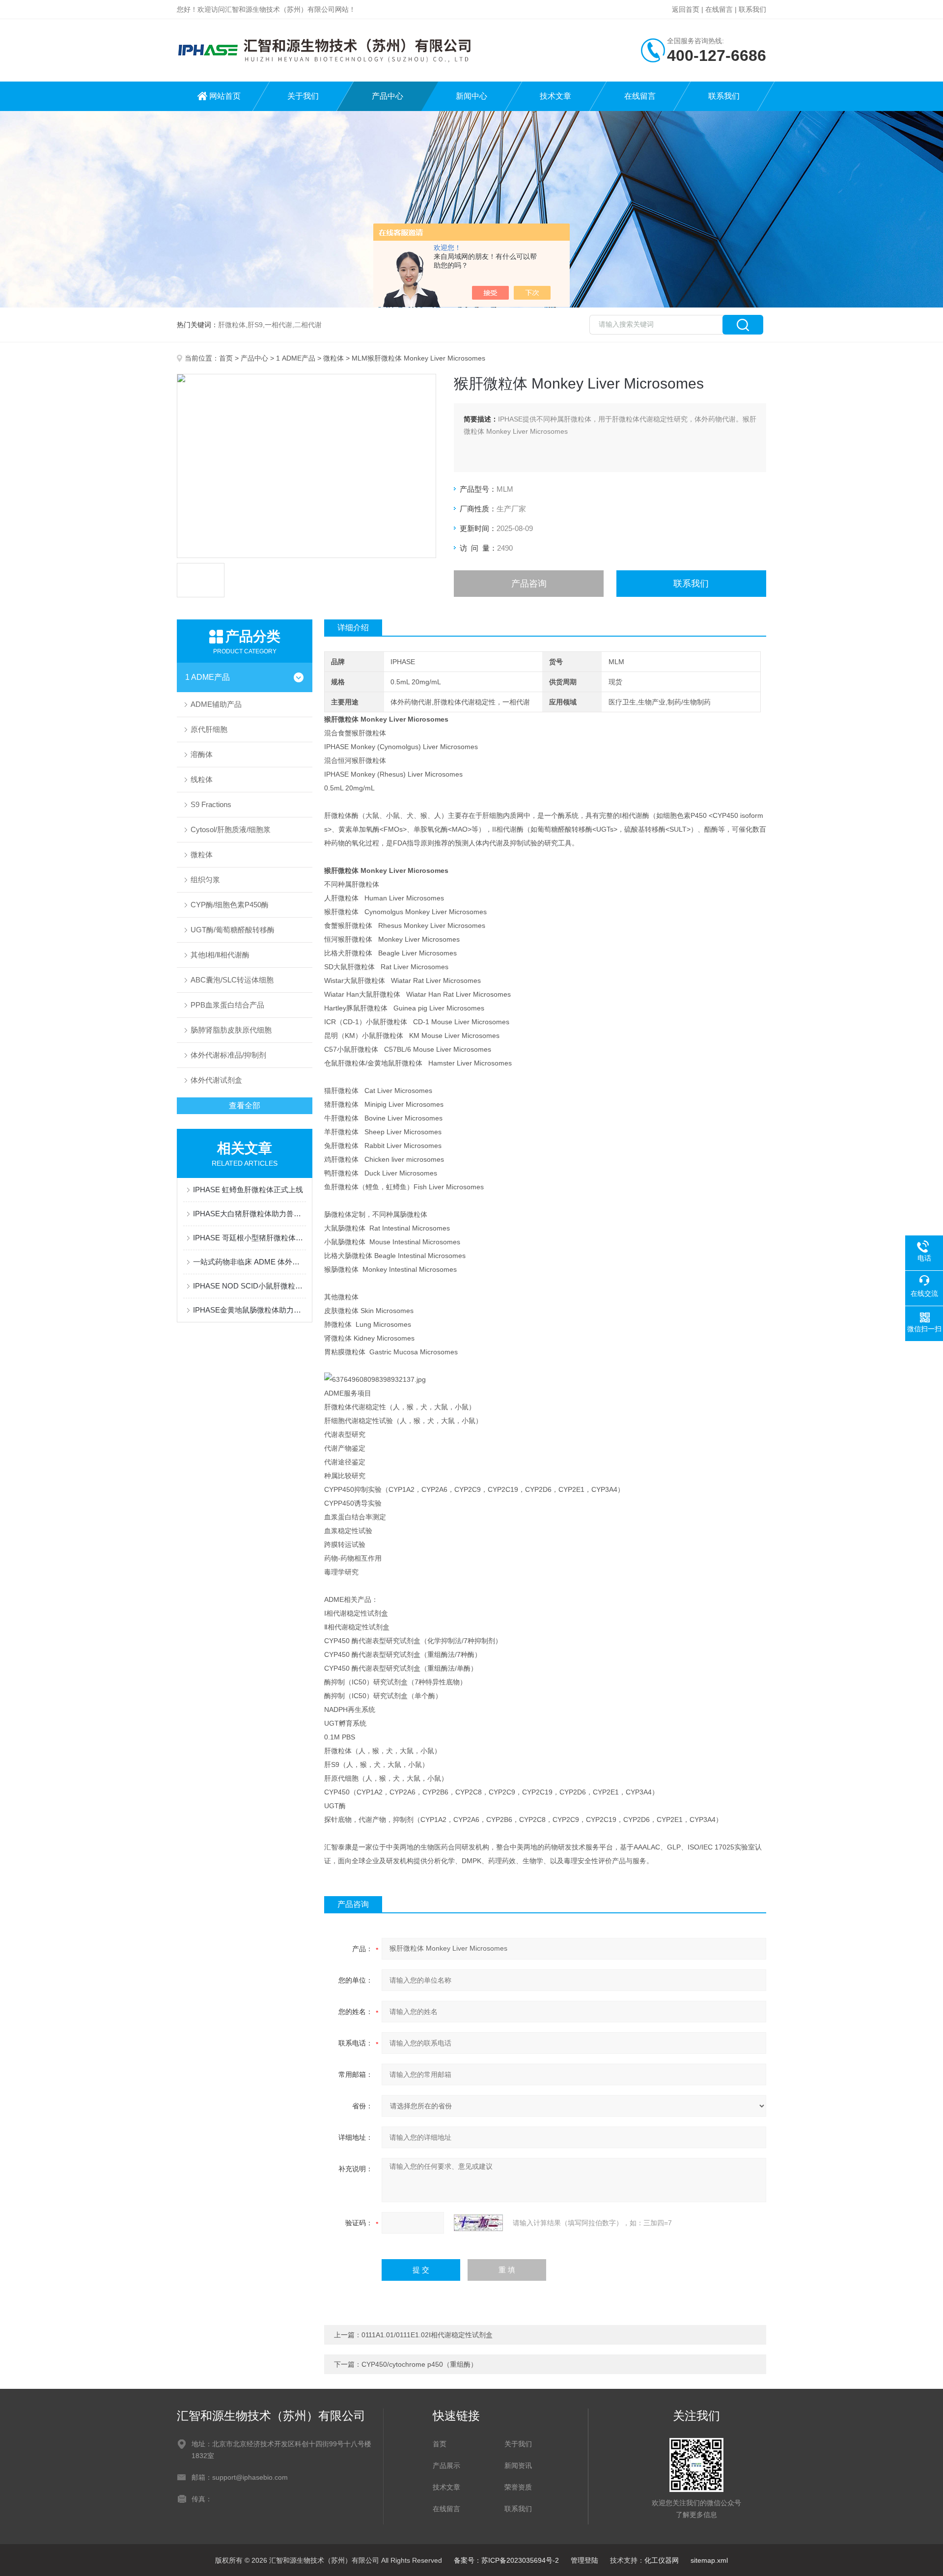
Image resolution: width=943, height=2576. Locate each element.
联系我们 (752, 9)
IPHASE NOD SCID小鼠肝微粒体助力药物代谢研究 (250, 1286)
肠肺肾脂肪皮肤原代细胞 (231, 1030)
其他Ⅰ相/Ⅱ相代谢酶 (220, 955)
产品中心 (388, 96)
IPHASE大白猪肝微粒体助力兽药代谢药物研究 (250, 1214)
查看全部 (245, 1106)
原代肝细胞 (209, 729)
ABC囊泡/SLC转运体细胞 (232, 980)
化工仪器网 (662, 2560)
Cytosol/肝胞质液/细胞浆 (231, 829)
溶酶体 (202, 754)
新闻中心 (471, 96)
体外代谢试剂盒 (216, 1080)
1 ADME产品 (296, 358)
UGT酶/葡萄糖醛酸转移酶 (233, 930)
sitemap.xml (709, 2560)
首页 (226, 358)
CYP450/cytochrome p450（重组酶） (419, 2364)
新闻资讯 (518, 2465)
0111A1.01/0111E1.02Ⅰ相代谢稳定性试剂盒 (427, 2335)
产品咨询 (529, 584)
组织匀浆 (205, 880)
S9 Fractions (211, 804)
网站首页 (225, 96)
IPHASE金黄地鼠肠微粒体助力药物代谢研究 (250, 1310)
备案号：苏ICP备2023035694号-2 (506, 2560)
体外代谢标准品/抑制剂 (228, 1055)
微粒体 (333, 358)
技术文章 (555, 96)
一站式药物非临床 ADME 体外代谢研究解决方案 (250, 1262)
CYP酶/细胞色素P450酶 (230, 905)
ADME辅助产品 (216, 704)
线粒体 (202, 779)
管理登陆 (584, 2560)
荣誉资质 (518, 2487)
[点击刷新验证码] (478, 2223)
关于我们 (303, 96)
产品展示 (446, 2465)
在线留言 (719, 9)
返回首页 (686, 9)
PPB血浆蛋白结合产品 (227, 1005)
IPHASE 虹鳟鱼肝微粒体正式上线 (248, 1190)
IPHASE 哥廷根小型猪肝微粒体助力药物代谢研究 (250, 1238)
